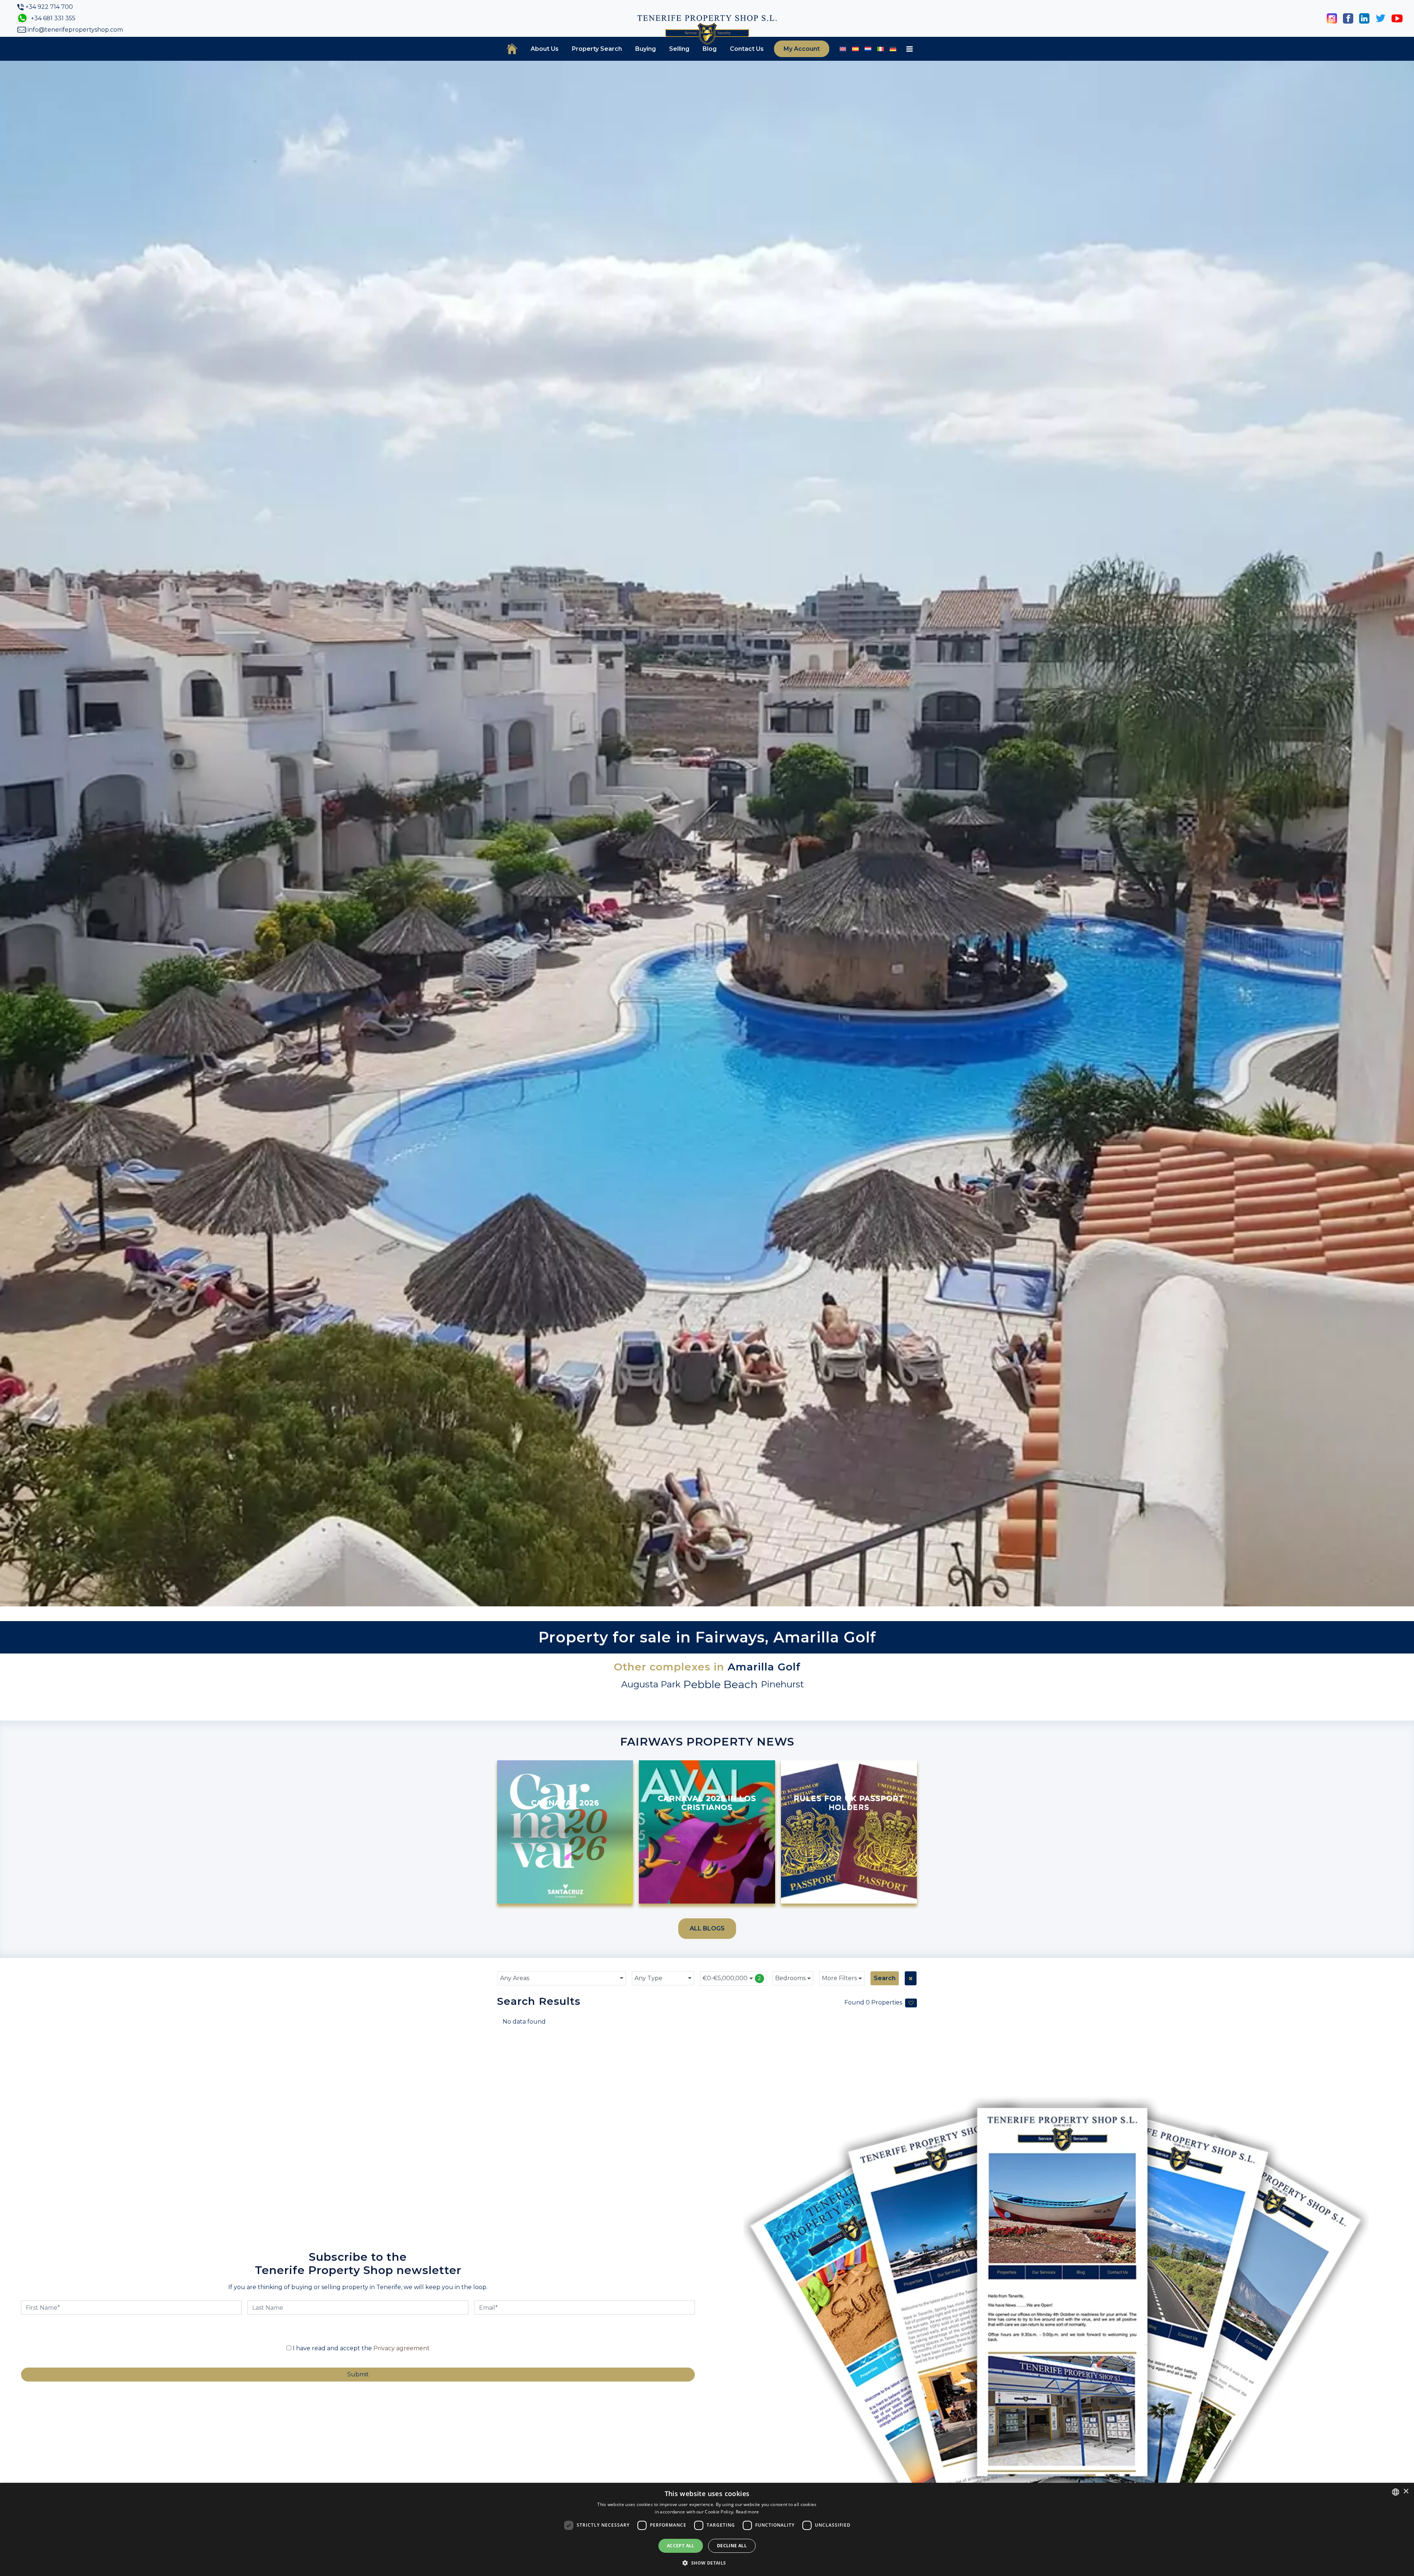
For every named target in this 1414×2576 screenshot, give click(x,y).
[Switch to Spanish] (855, 49)
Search (885, 1978)
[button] (707, 2563)
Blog (710, 49)
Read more (748, 2512)
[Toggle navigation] (910, 49)
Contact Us (747, 49)
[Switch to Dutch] (868, 49)
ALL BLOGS (707, 1928)
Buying (646, 49)
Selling (679, 49)
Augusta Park (651, 1684)
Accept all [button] (681, 2546)
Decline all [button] (732, 2546)
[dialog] (707, 2529)
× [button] (1406, 2491)
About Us (545, 49)
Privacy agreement (402, 2348)
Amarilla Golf (764, 1667)
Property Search (597, 49)
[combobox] (562, 1978)
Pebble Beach (721, 1684)
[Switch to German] (893, 49)
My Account (802, 49)
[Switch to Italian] (880, 49)
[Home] (512, 49)
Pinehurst (782, 1684)
